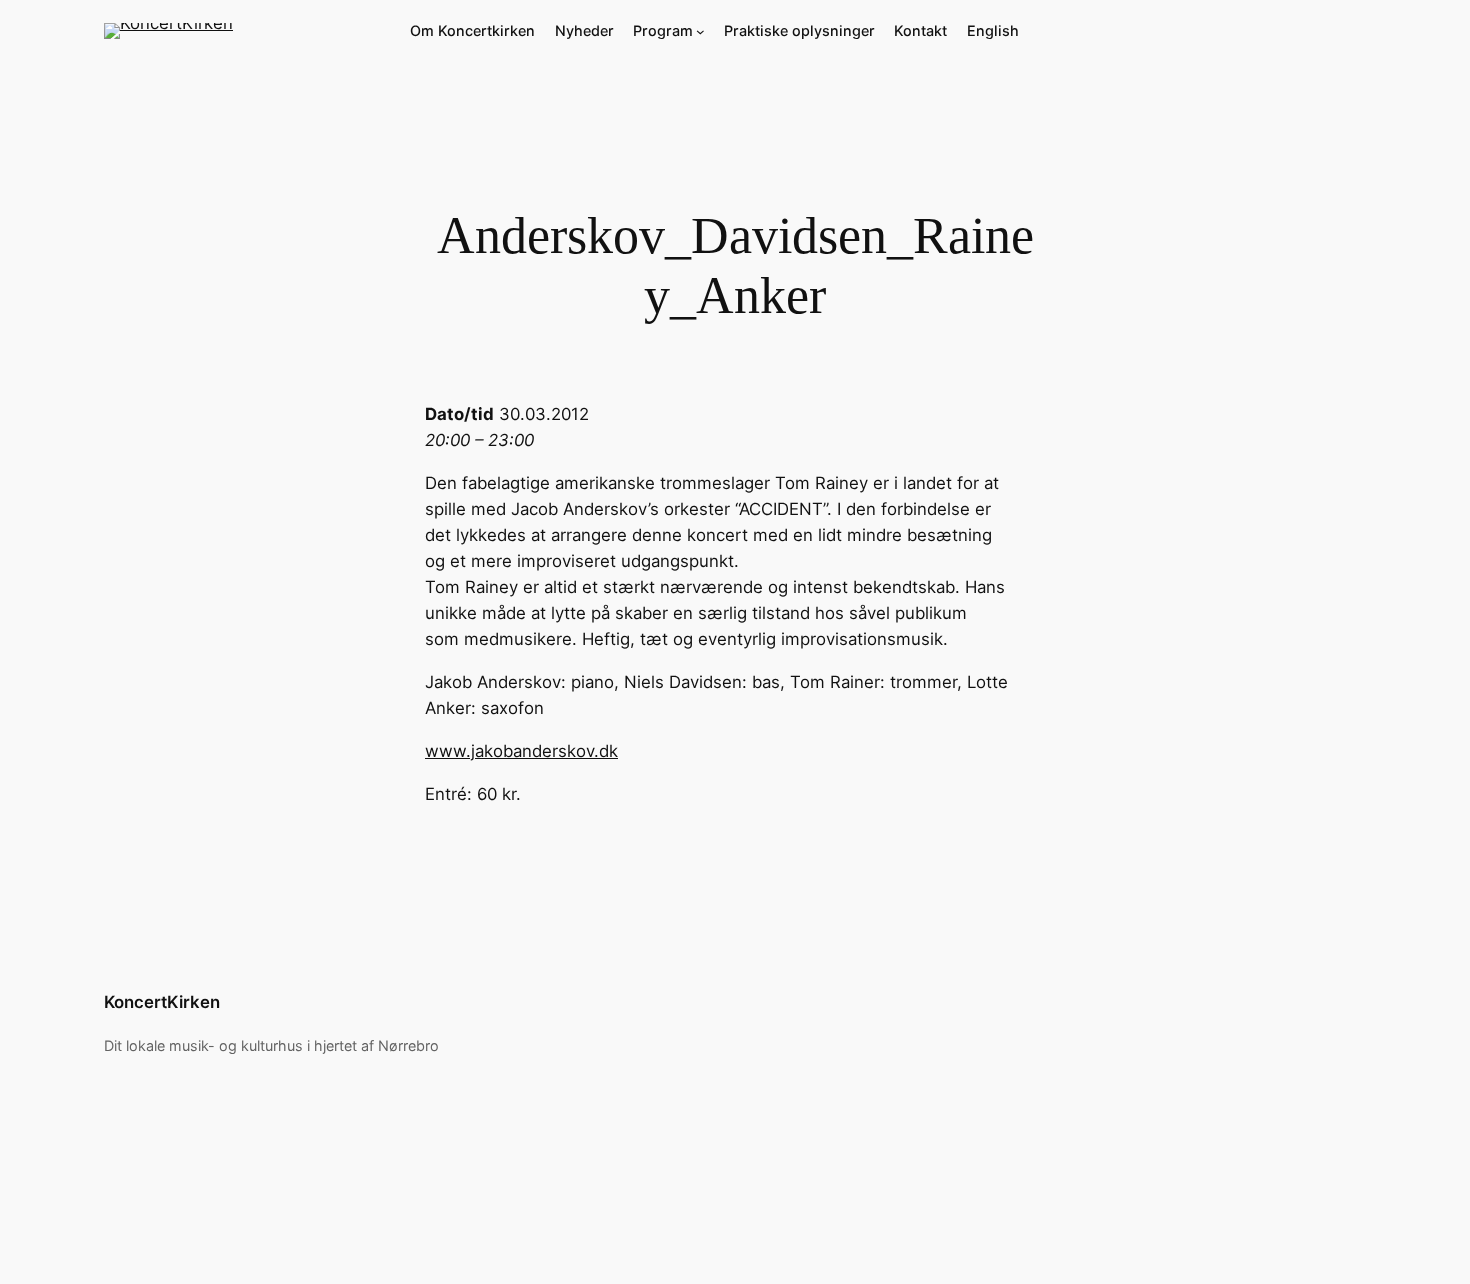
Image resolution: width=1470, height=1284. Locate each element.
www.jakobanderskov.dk (521, 751)
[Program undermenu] (700, 31)
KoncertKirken (162, 1002)
